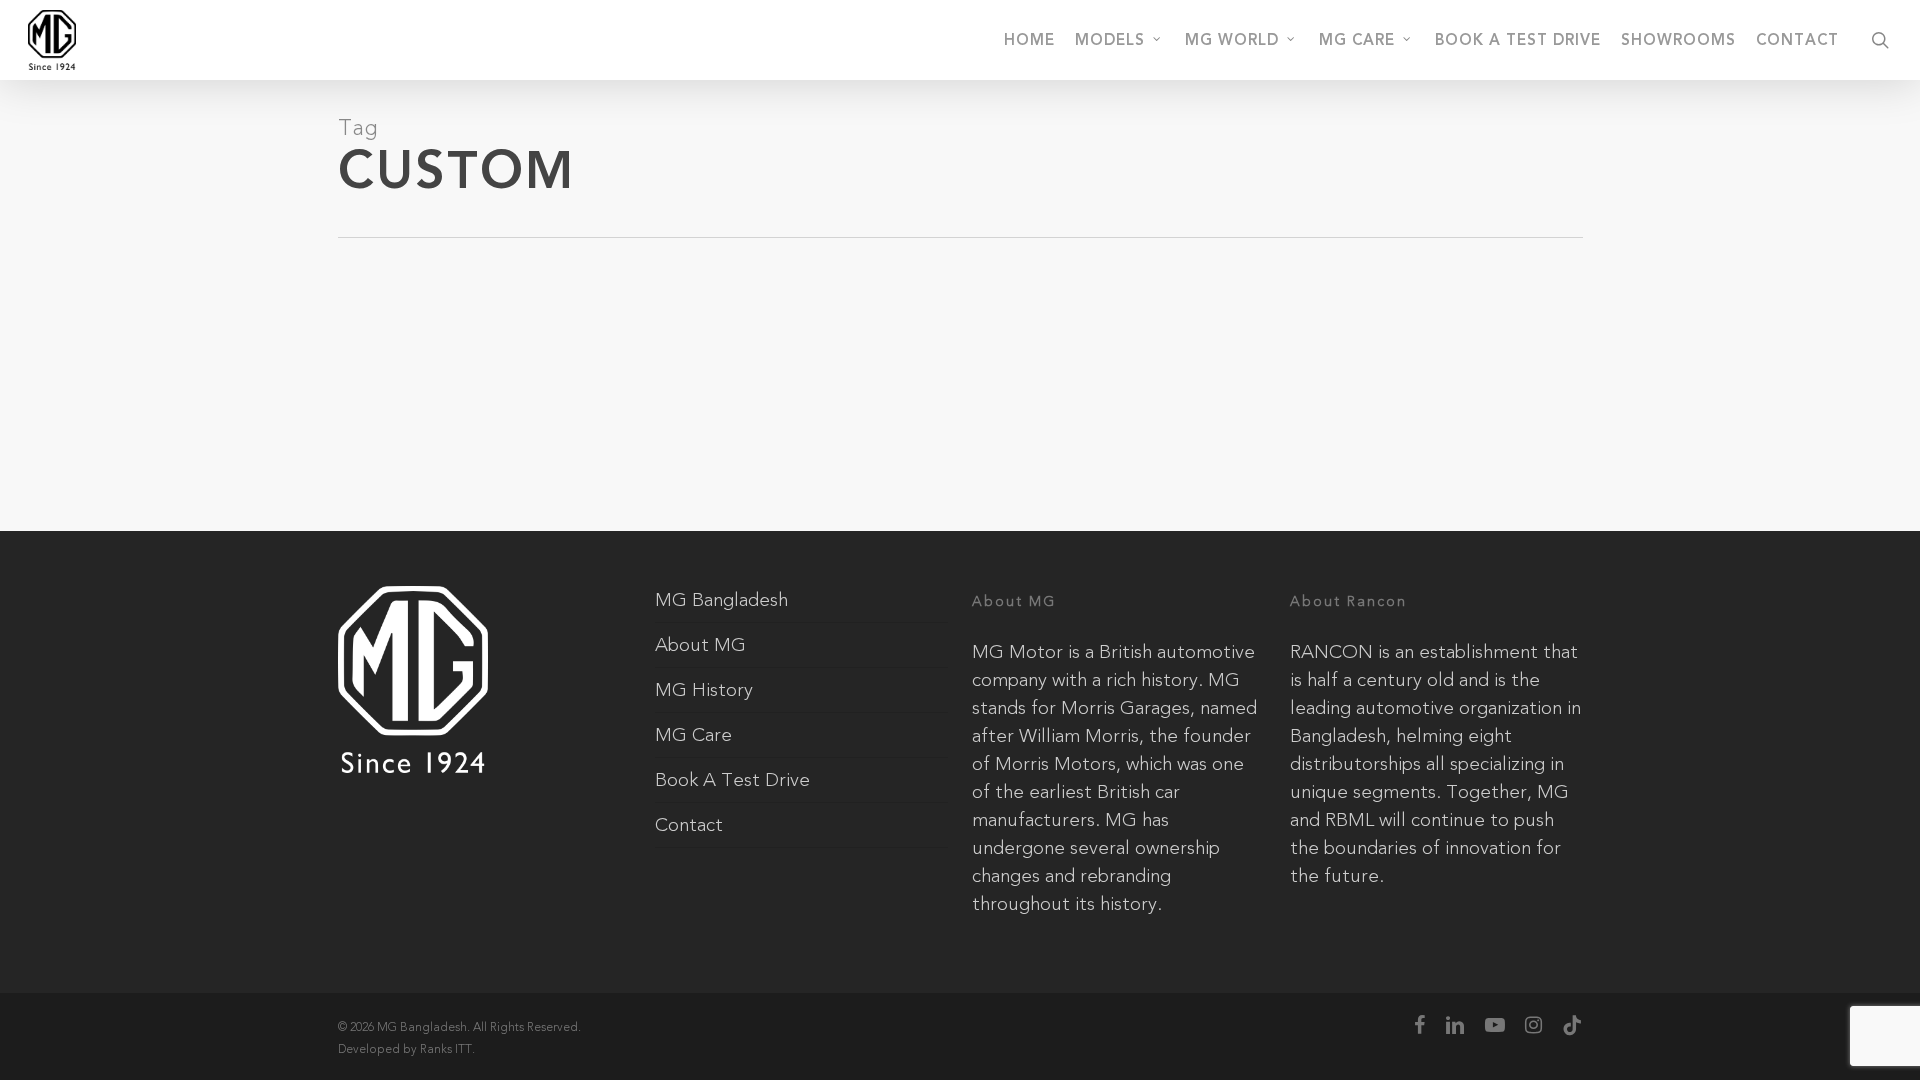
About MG (700, 645)
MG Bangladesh (721, 600)
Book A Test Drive (732, 780)
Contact (689, 825)
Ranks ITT (446, 1049)
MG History (704, 690)
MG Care (693, 735)
